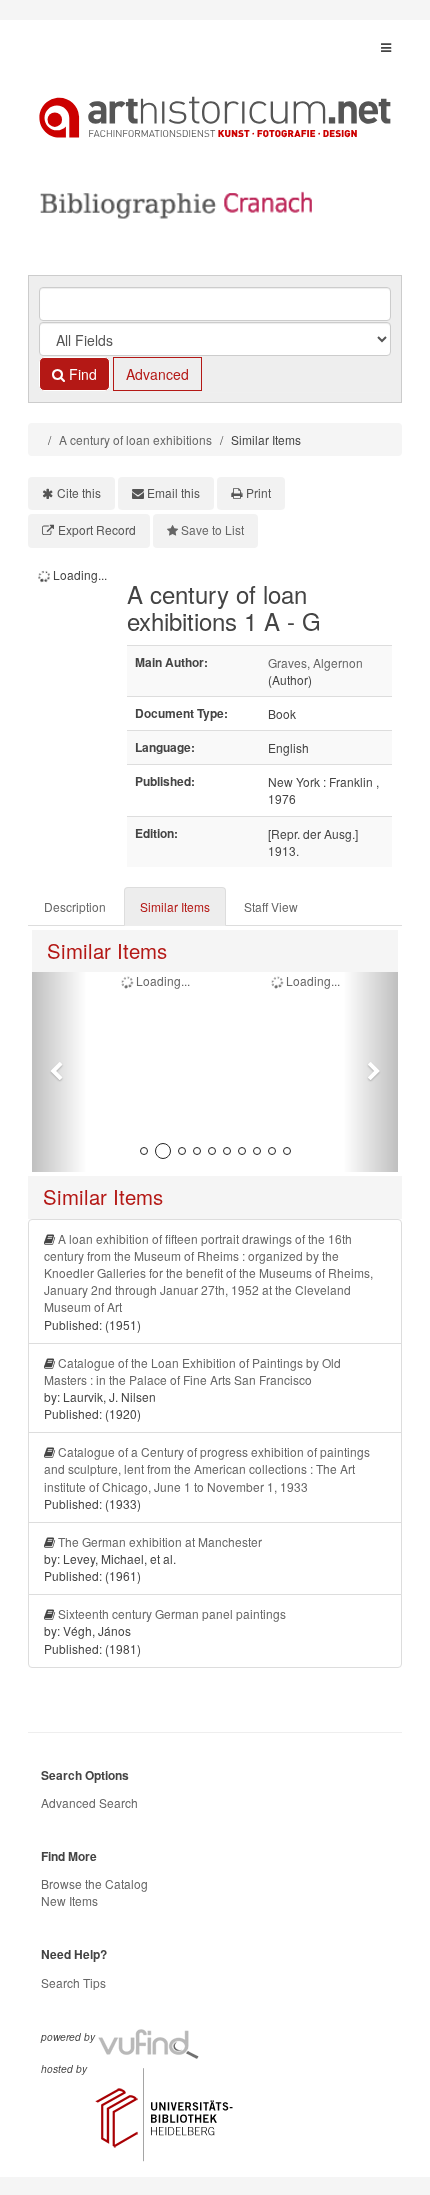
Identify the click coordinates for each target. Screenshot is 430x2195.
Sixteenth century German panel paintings (172, 1613)
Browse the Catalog (94, 1883)
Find (81, 374)
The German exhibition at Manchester (160, 1541)
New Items (69, 1900)
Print (258, 492)
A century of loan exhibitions (135, 439)
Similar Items (175, 906)
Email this (173, 492)
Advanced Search (89, 1802)
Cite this (79, 492)
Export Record (97, 529)
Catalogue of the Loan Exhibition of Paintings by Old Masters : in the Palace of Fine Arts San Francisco (192, 1371)
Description (75, 906)
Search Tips (73, 1982)
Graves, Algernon (315, 662)
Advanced (157, 374)
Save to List (212, 529)
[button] (59, 1072)
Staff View (271, 906)
